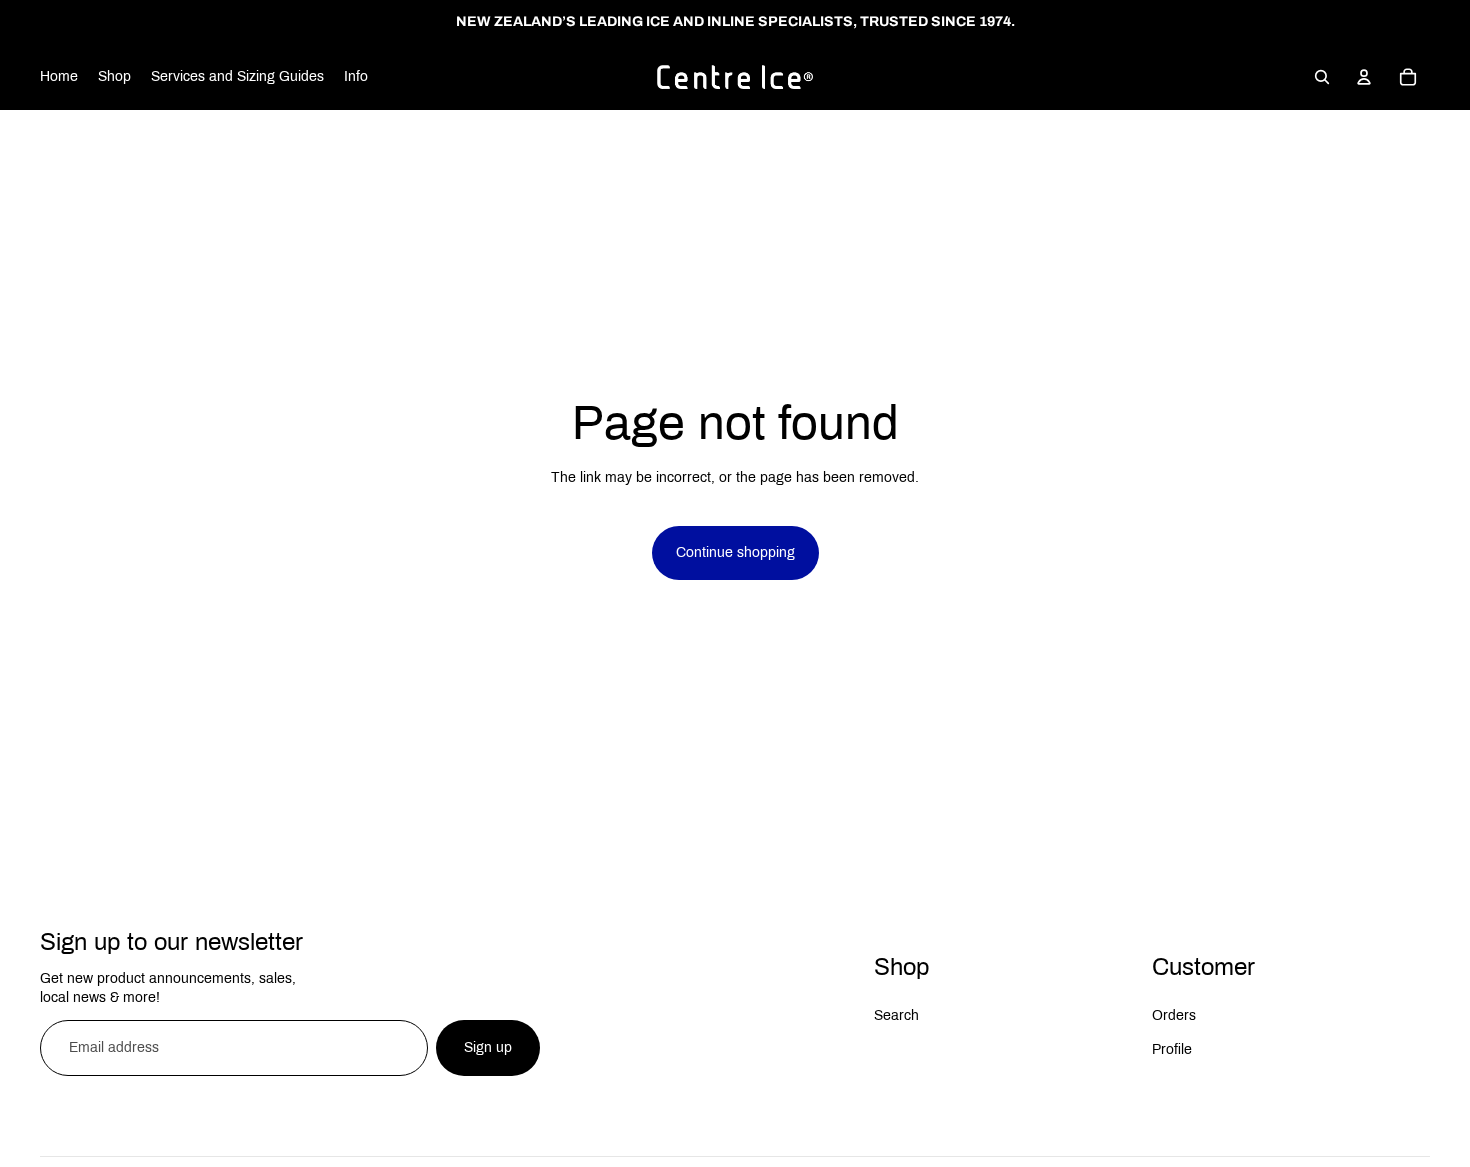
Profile (1172, 1049)
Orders (1174, 1015)
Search (896, 1015)
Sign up (488, 1047)
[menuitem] (59, 77)
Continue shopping (735, 552)
